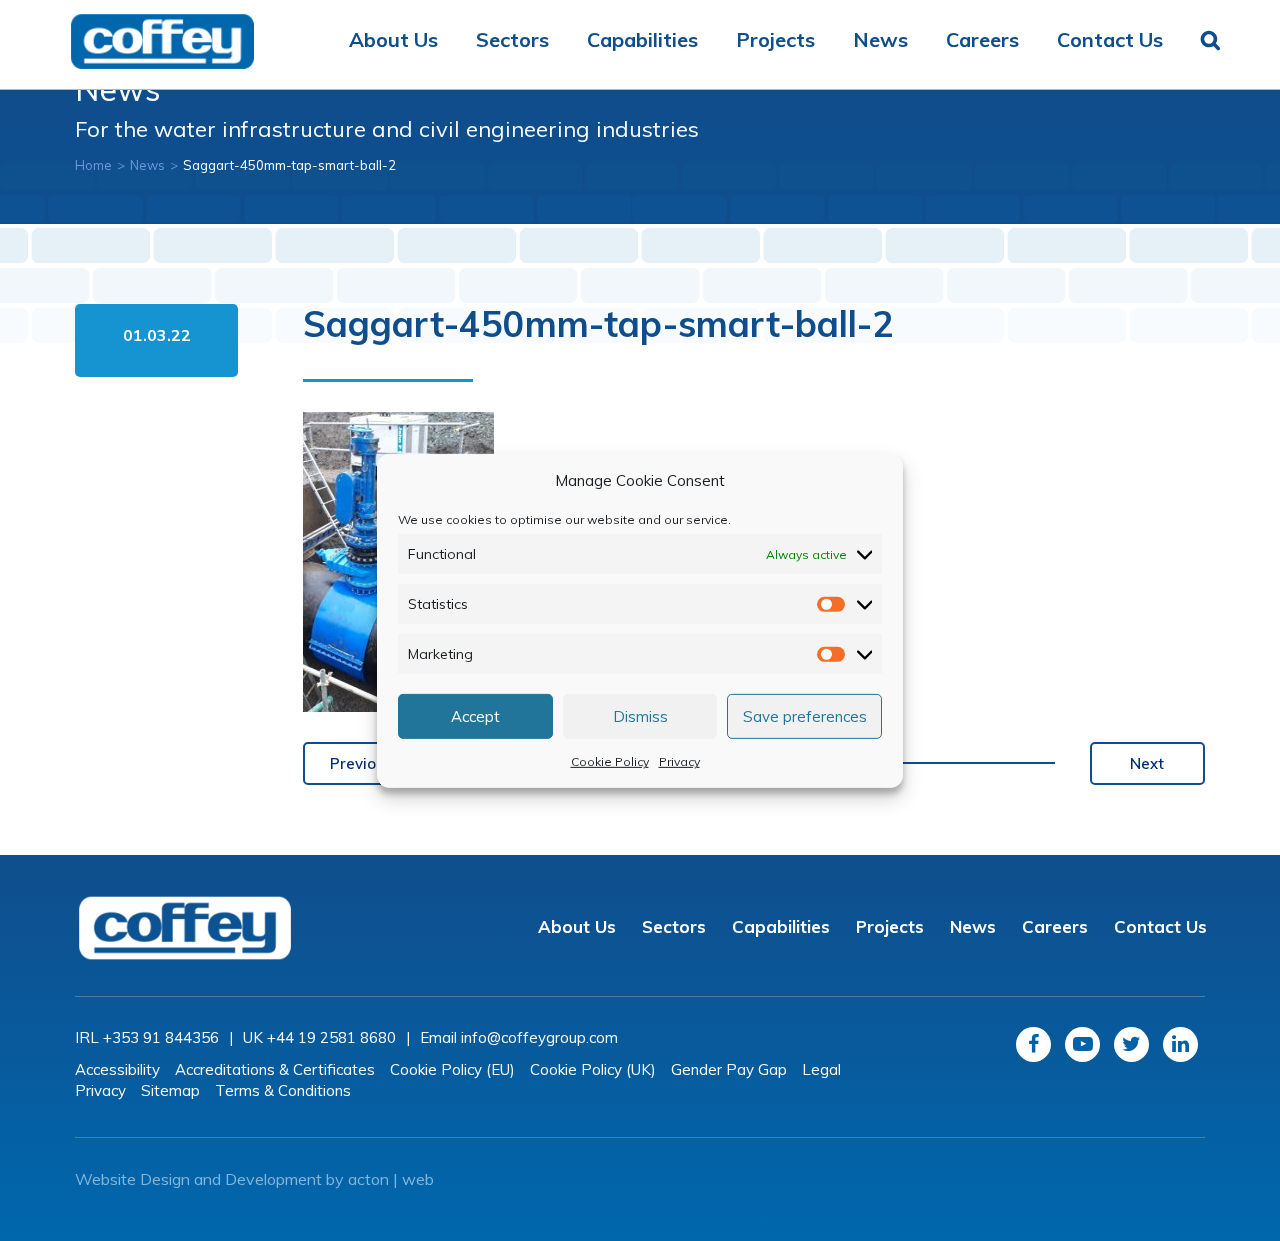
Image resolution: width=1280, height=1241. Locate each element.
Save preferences (805, 715)
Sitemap (170, 1090)
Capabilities (642, 39)
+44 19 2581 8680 (331, 1037)
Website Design (132, 1179)
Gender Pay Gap (729, 1069)
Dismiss (640, 715)
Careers (982, 39)
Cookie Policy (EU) (452, 1069)
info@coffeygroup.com (539, 1037)
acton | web (391, 1179)
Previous (361, 763)
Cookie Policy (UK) (593, 1069)
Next (1147, 763)
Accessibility (117, 1069)
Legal (821, 1069)
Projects (775, 39)
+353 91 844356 (161, 1037)
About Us (393, 39)
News (880, 39)
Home (93, 165)
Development (273, 1179)
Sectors (512, 39)
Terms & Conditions (283, 1090)
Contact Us (1110, 39)
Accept (475, 715)
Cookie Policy (610, 761)
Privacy (679, 761)
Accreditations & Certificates (275, 1069)
